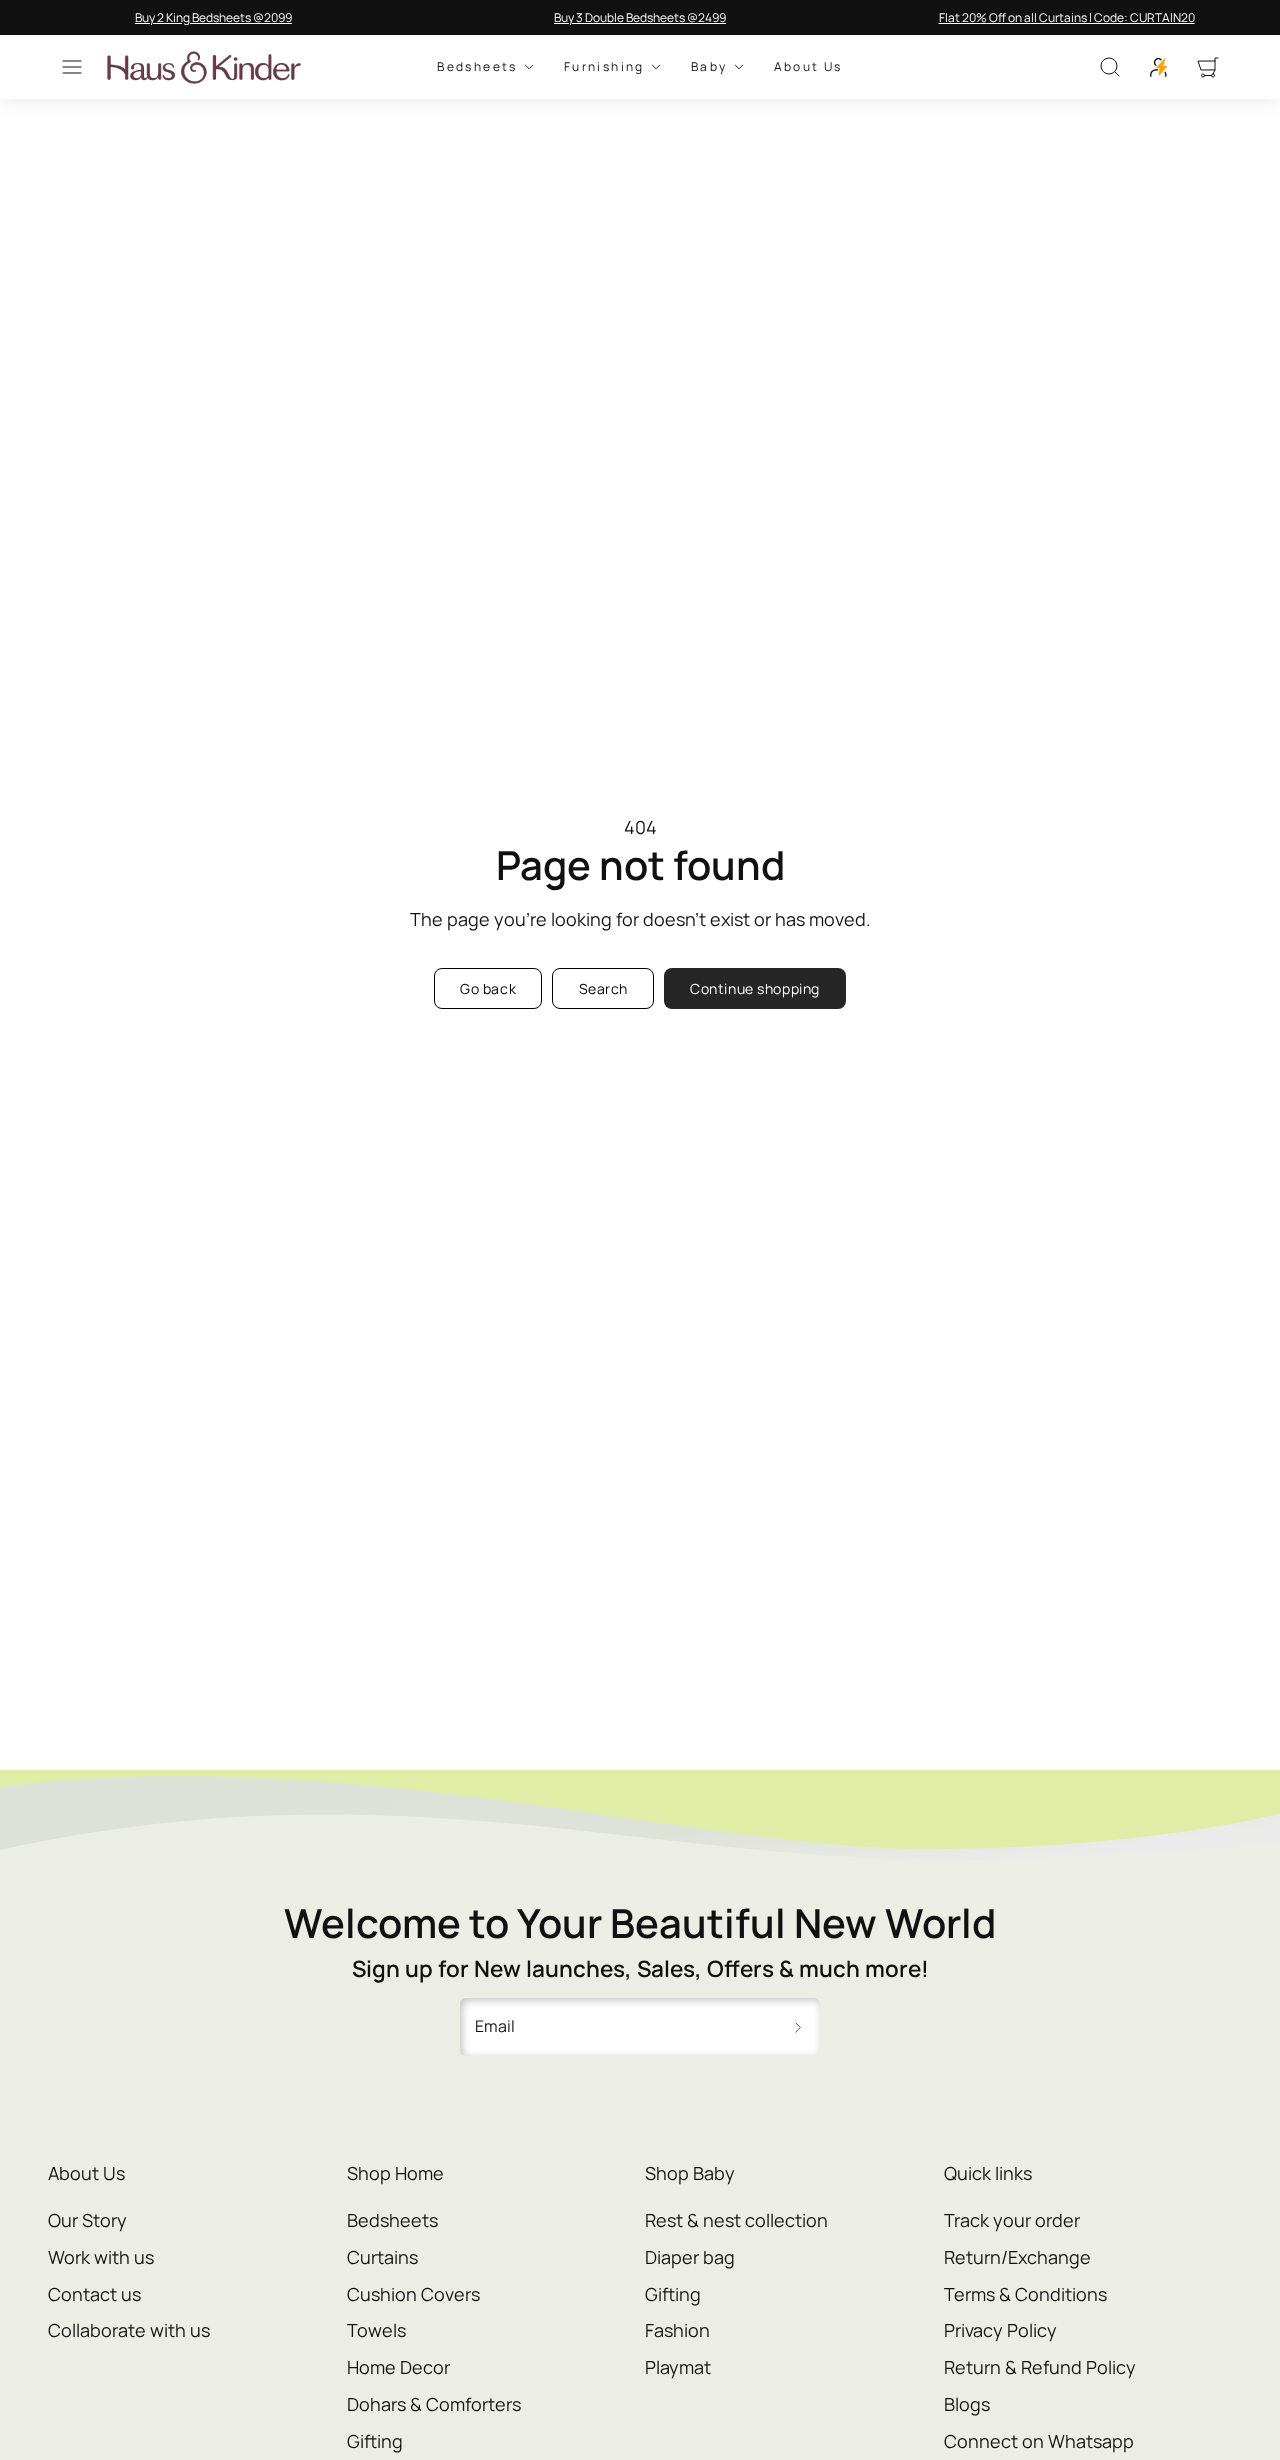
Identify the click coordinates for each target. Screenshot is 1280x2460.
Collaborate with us (129, 2330)
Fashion (677, 2330)
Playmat (678, 2367)
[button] (72, 67)
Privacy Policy (1000, 2330)
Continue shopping (755, 988)
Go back (488, 988)
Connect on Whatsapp (1039, 2441)
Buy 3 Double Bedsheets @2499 (640, 17)
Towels (376, 2330)
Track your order (1012, 2220)
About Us (808, 67)
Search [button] (603, 988)
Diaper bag (690, 2257)
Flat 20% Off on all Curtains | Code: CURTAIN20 (1067, 17)
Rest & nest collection (736, 2220)
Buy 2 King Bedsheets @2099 (213, 17)
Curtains (382, 2257)
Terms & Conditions (1025, 2294)
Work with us (101, 2257)
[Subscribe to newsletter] (798, 2027)
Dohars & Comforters (434, 2404)
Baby (709, 67)
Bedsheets (477, 67)
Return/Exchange (1017, 2257)
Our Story (87, 2220)
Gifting (375, 2441)
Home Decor (398, 2367)
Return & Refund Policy (1040, 2367)
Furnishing (604, 67)
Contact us (94, 2294)
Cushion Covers (413, 2294)
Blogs (967, 2404)
